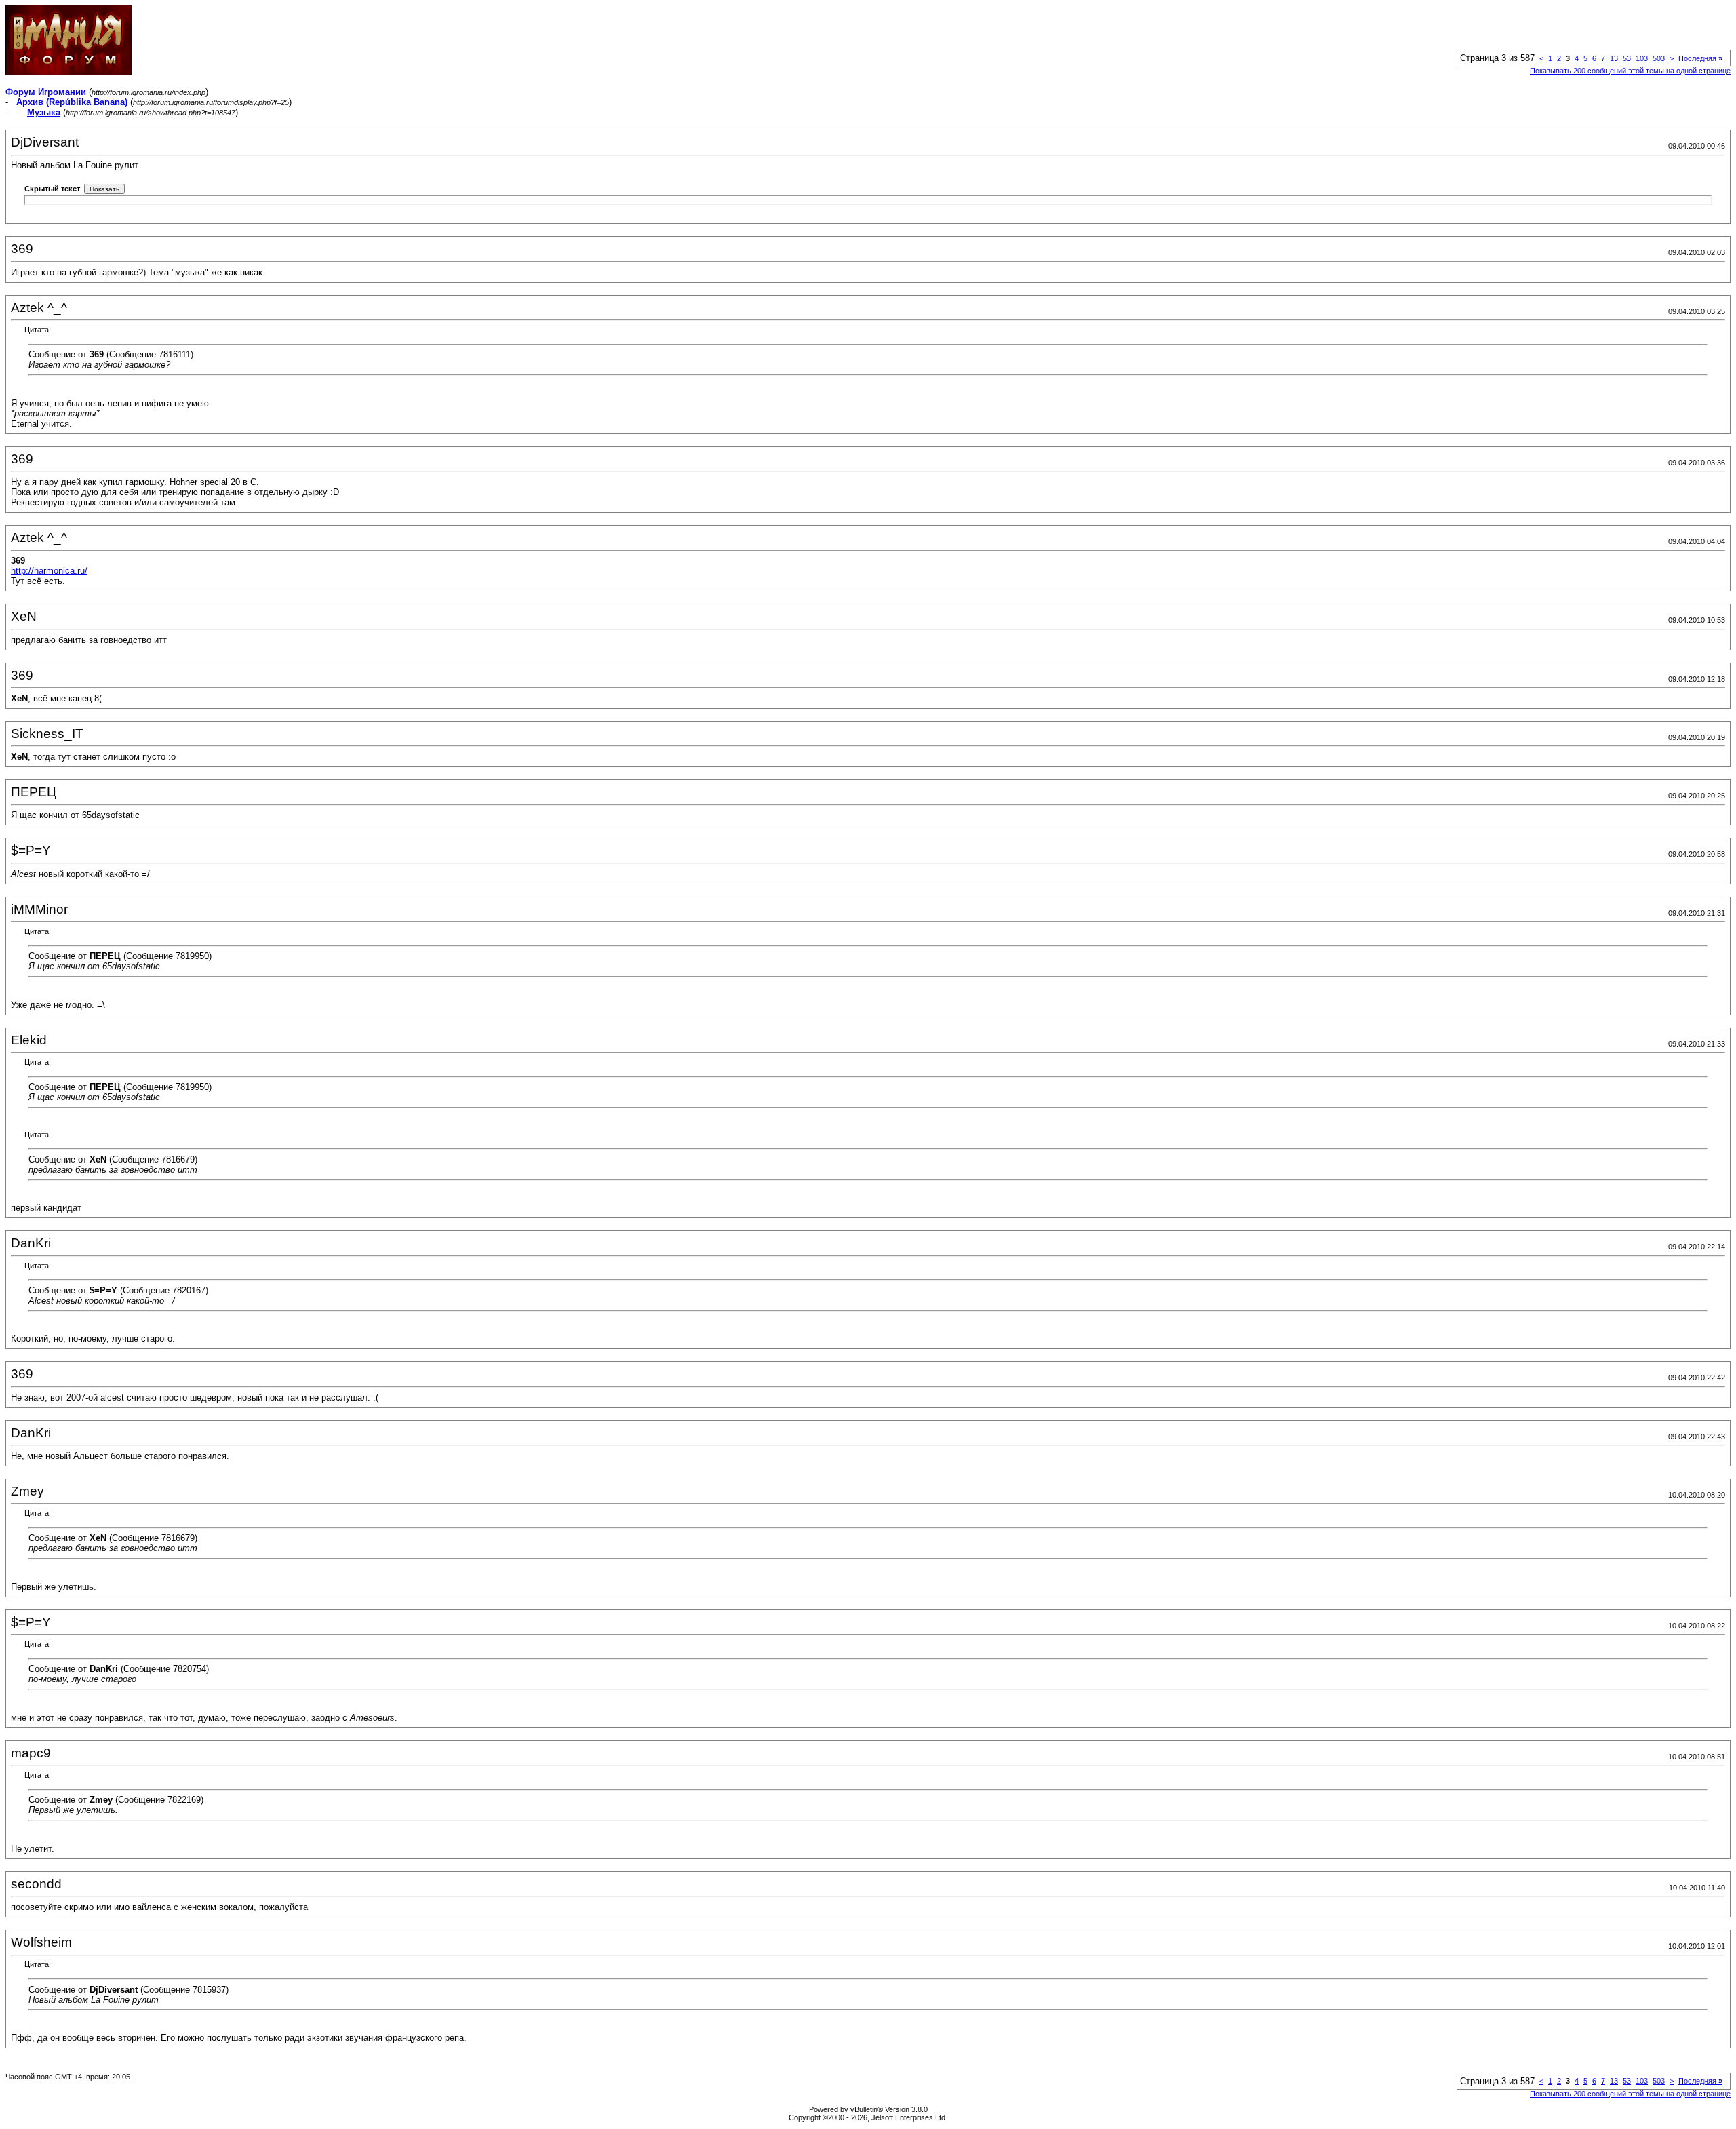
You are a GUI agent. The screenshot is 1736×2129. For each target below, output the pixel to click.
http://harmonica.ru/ (49, 571)
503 (1659, 58)
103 (1642, 58)
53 (1627, 58)
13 (1614, 58)
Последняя (1700, 58)
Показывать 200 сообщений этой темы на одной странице (1630, 71)
